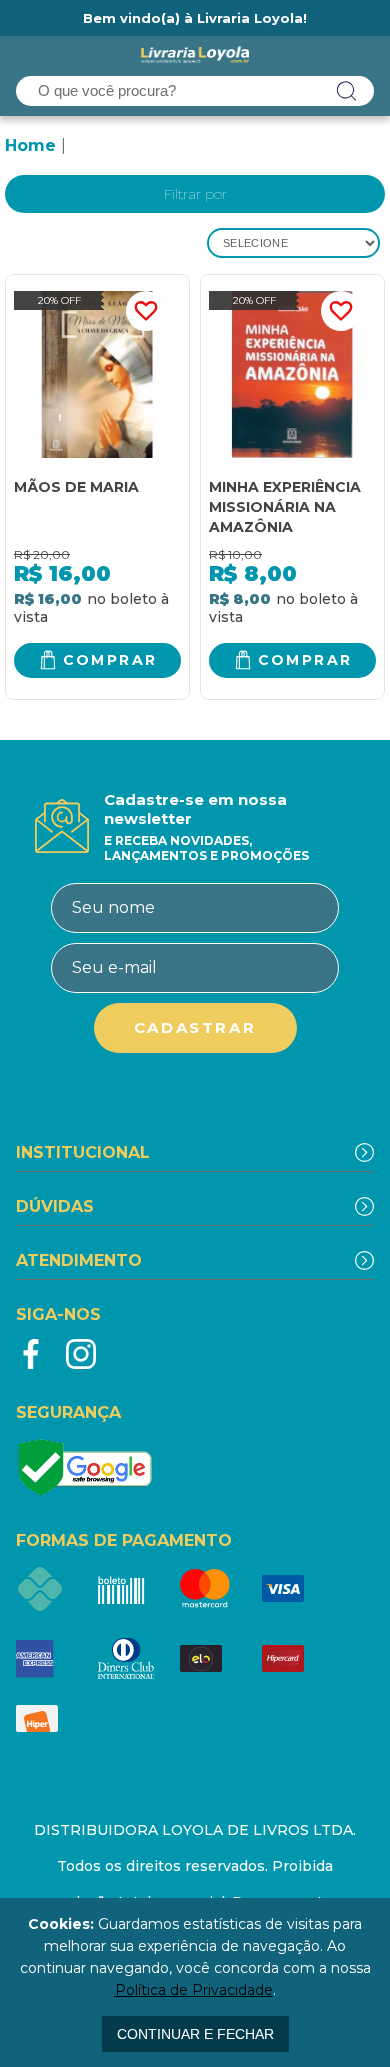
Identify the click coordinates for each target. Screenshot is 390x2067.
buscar (347, 91)
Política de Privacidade (194, 1990)
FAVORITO (146, 311)
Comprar (110, 660)
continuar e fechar (195, 2034)
